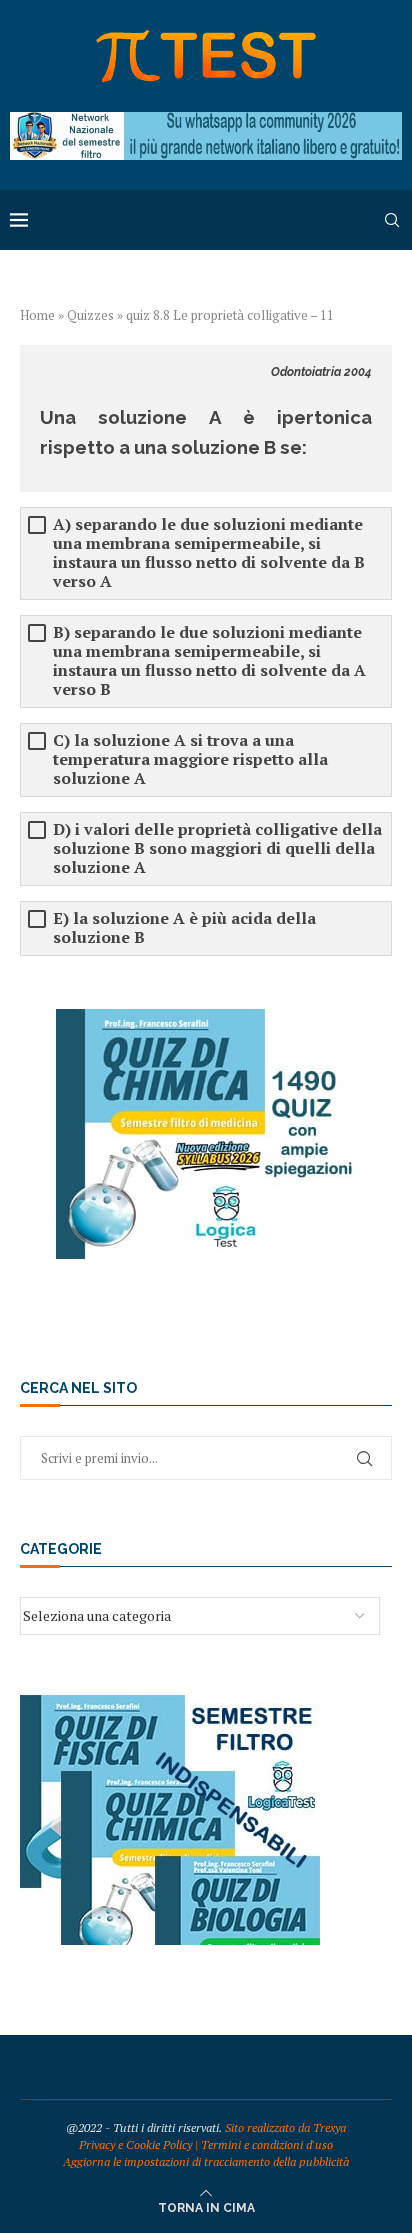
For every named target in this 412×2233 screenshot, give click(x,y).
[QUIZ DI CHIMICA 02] (206, 1018)
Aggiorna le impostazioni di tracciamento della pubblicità (206, 2161)
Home (37, 315)
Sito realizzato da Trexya (285, 2127)
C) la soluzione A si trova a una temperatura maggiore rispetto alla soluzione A (190, 759)
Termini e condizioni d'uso (267, 2144)
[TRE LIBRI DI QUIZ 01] (170, 1704)
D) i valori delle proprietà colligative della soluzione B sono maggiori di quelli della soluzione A (217, 848)
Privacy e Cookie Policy (135, 2144)
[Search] (392, 220)
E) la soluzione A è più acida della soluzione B (184, 928)
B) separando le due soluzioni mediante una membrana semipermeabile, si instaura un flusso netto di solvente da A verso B (209, 661)
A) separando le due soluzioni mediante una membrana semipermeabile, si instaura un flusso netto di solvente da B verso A (209, 553)
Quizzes (90, 315)
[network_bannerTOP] (206, 121)
